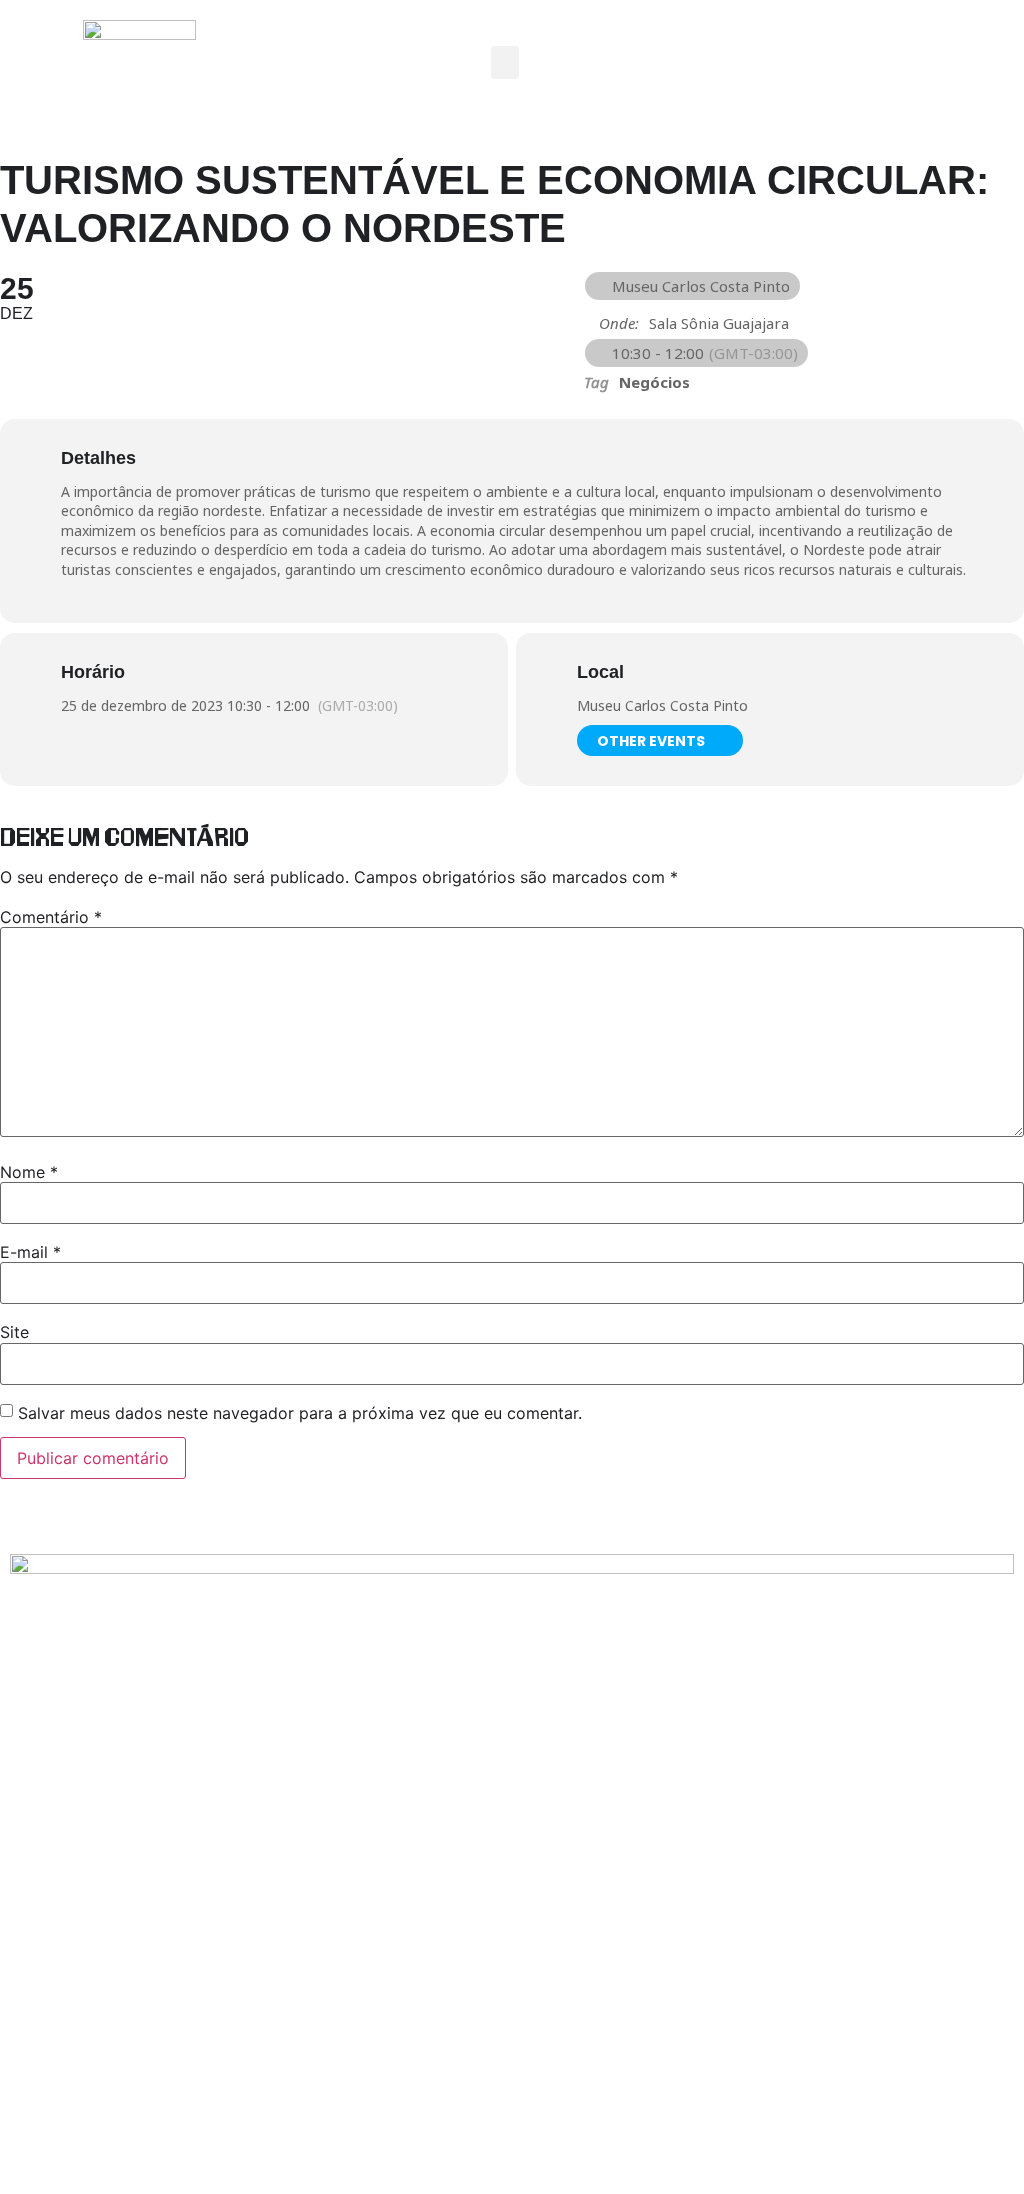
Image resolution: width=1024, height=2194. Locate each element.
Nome (29, 1172)
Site (14, 1332)
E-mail (30, 1252)
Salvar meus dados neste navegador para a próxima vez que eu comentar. (300, 1413)
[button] (505, 62)
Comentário (51, 917)
